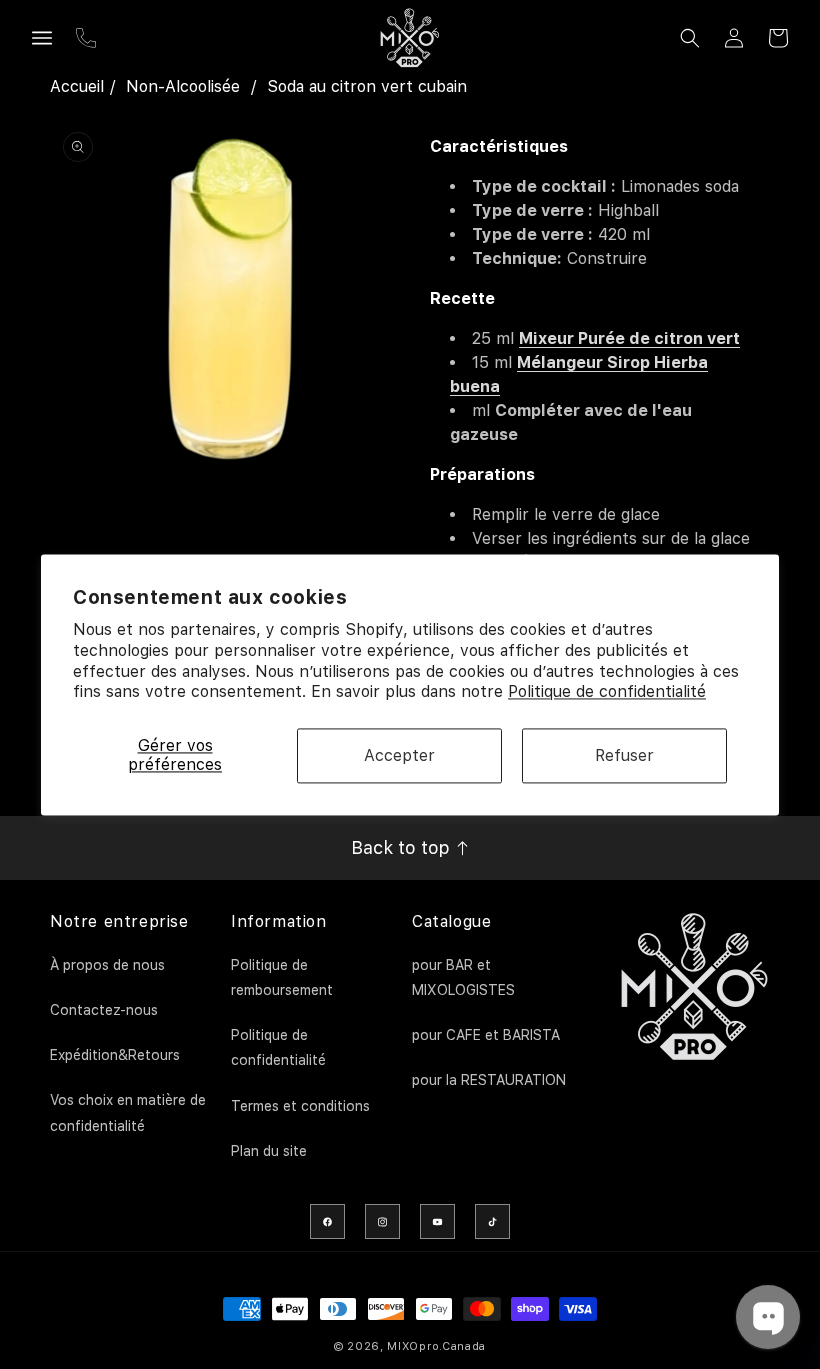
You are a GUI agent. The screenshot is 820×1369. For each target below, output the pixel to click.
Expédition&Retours (115, 1055)
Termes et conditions (300, 1106)
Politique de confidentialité (607, 692)
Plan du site (269, 1151)
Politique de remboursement (282, 977)
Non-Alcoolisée (183, 86)
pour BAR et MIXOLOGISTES (463, 977)
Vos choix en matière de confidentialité (128, 1112)
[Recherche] (690, 38)
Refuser (624, 755)
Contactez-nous (104, 1010)
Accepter (399, 755)
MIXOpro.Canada (436, 1346)
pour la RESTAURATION (489, 1080)
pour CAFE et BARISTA (486, 1035)
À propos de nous (107, 965)
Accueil (77, 86)
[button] (42, 38)
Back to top (403, 847)
